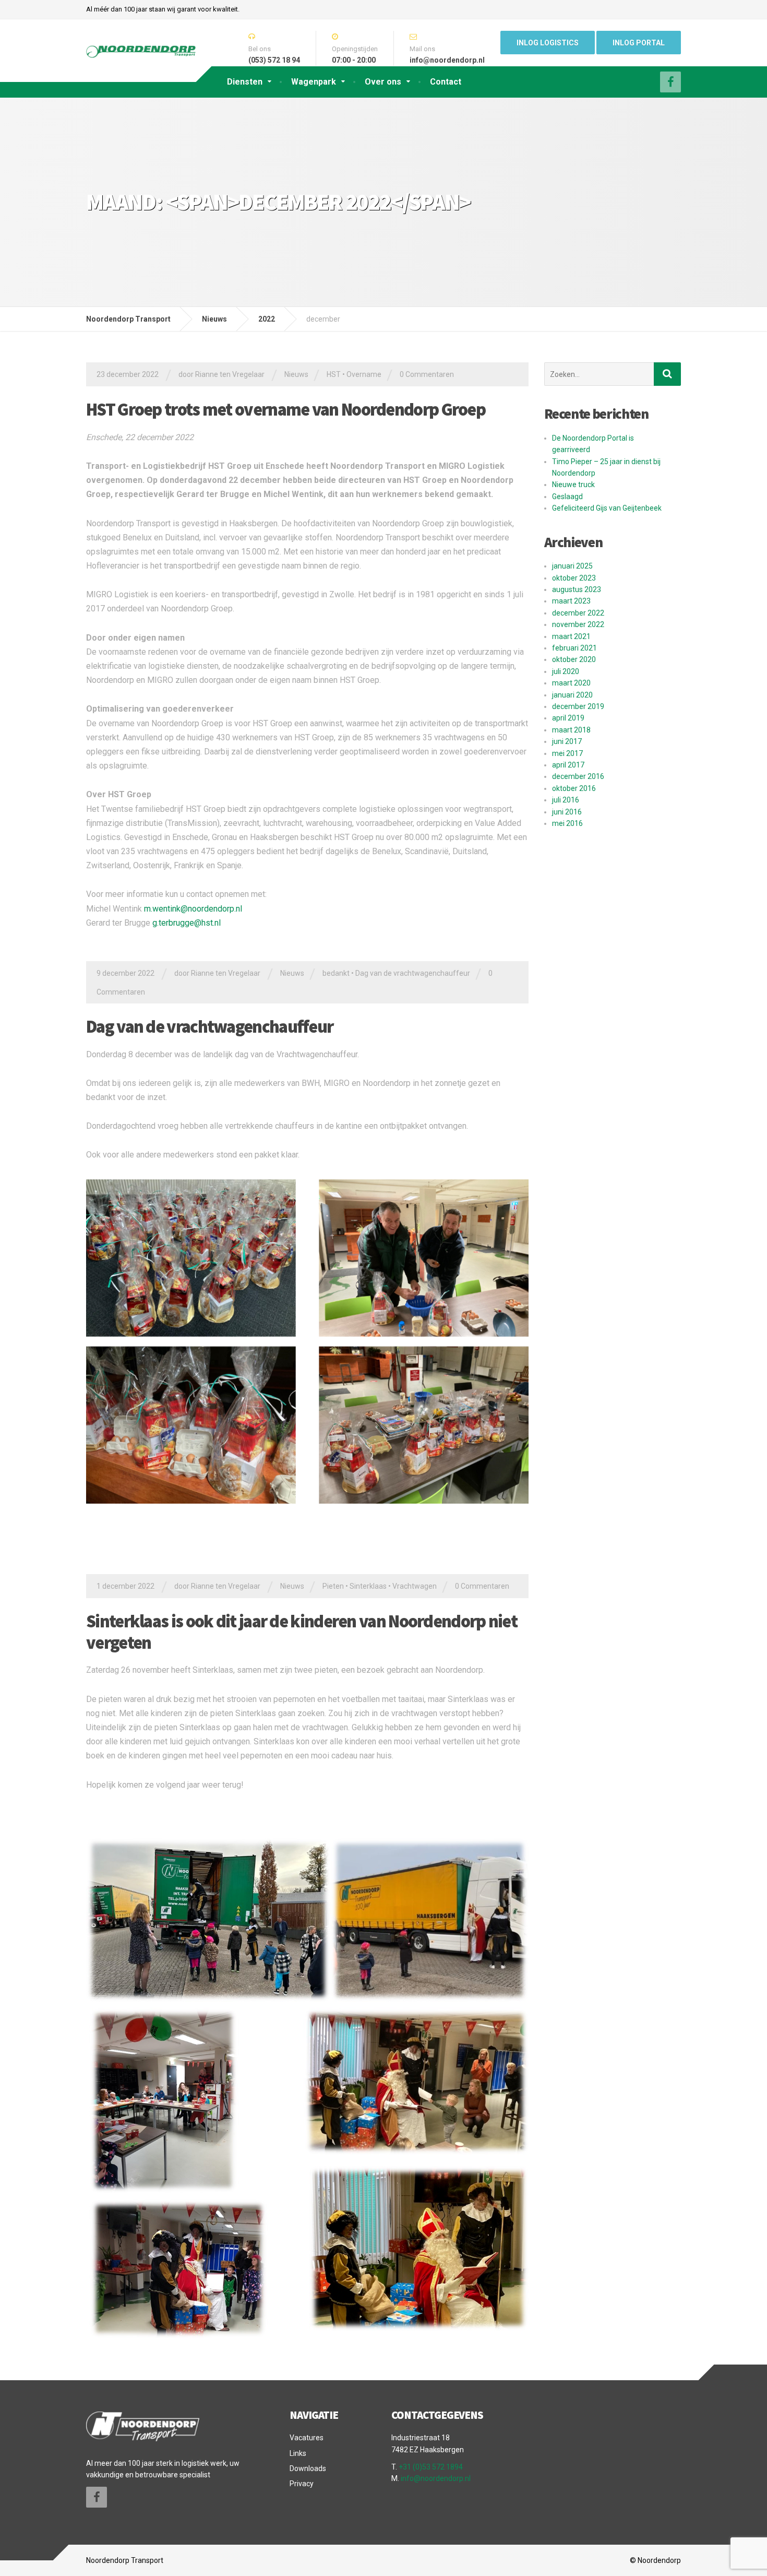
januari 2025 (572, 566)
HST (334, 374)
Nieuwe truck (573, 485)
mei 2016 (567, 823)
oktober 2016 (574, 788)
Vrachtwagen (415, 1586)
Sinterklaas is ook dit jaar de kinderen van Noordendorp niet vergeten (302, 1632)
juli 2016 (566, 800)
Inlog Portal (639, 43)
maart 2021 (571, 636)
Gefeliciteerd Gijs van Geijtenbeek (607, 508)
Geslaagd (567, 497)
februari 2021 (574, 648)
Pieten (333, 1586)
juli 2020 (566, 671)
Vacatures (307, 2438)
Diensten (245, 82)
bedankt (336, 973)
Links (298, 2453)
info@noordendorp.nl (436, 2478)
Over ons (383, 82)
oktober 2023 (574, 578)
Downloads (308, 2468)
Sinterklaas (368, 1586)
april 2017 (568, 765)
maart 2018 (571, 730)
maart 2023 (571, 601)
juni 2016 (567, 812)
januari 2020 (572, 695)
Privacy (302, 2484)
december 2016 (578, 776)
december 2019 (578, 706)
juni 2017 (567, 741)
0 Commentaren (427, 374)
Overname (364, 374)
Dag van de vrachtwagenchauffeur (413, 973)
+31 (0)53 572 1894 (431, 2467)
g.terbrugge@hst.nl (187, 923)
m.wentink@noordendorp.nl (193, 909)
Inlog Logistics (548, 43)
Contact (446, 82)
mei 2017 (567, 753)
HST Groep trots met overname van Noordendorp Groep (286, 409)
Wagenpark (314, 82)
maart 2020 (571, 683)
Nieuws (296, 374)
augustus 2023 (577, 589)
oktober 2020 (574, 659)
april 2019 (568, 718)
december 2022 (578, 613)
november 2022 (578, 624)
